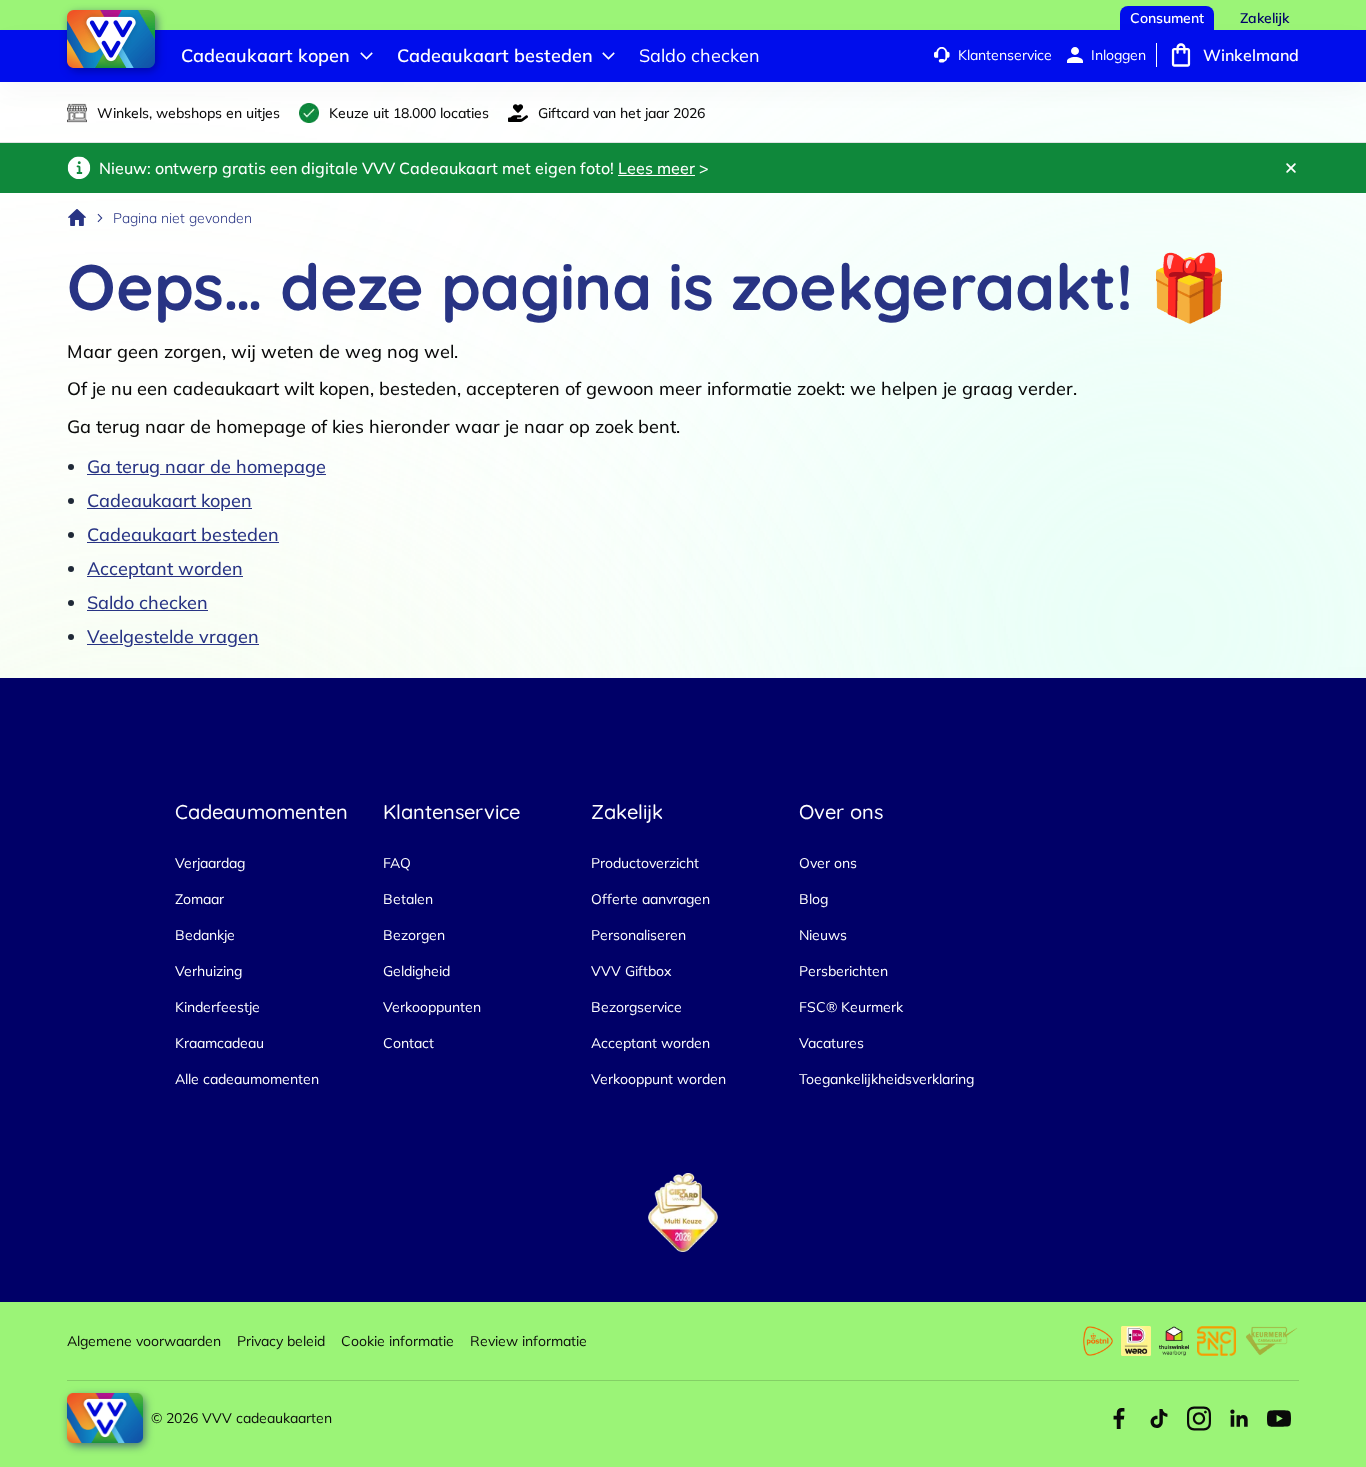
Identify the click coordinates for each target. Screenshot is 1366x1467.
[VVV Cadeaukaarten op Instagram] (1199, 1418)
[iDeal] (1136, 1341)
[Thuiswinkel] (1174, 1341)
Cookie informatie (397, 1341)
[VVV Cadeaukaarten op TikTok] (1159, 1418)
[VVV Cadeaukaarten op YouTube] (1279, 1418)
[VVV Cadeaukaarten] (111, 39)
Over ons (828, 863)
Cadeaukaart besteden (183, 534)
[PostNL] (1098, 1341)
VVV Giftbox (631, 971)
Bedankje (205, 935)
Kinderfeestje (217, 1007)
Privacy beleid (281, 1341)
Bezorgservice (636, 1007)
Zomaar (199, 899)
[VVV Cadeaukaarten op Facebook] (1119, 1418)
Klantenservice (1005, 55)
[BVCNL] (1216, 1341)
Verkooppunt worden (658, 1079)
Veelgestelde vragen (173, 636)
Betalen (408, 899)
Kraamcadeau (219, 1043)
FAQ (397, 863)
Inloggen (1118, 55)
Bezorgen (414, 935)
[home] (77, 218)
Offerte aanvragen (650, 899)
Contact (408, 1043)
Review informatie (528, 1341)
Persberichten (843, 971)
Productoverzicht (645, 863)
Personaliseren (638, 935)
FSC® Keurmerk (851, 1007)
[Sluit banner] (1291, 168)
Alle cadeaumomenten (247, 1079)
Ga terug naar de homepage (206, 466)
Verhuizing (208, 971)
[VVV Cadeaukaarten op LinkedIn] (1239, 1418)
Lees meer (656, 168)
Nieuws (823, 935)
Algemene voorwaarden (144, 1341)
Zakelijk (1264, 18)
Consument (1167, 18)
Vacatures (831, 1043)
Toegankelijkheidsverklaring (886, 1079)
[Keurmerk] (1271, 1341)
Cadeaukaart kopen (169, 500)
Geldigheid (416, 971)
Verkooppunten (432, 1007)
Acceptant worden (165, 568)
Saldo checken (147, 602)
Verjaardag (210, 863)
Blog (813, 899)
